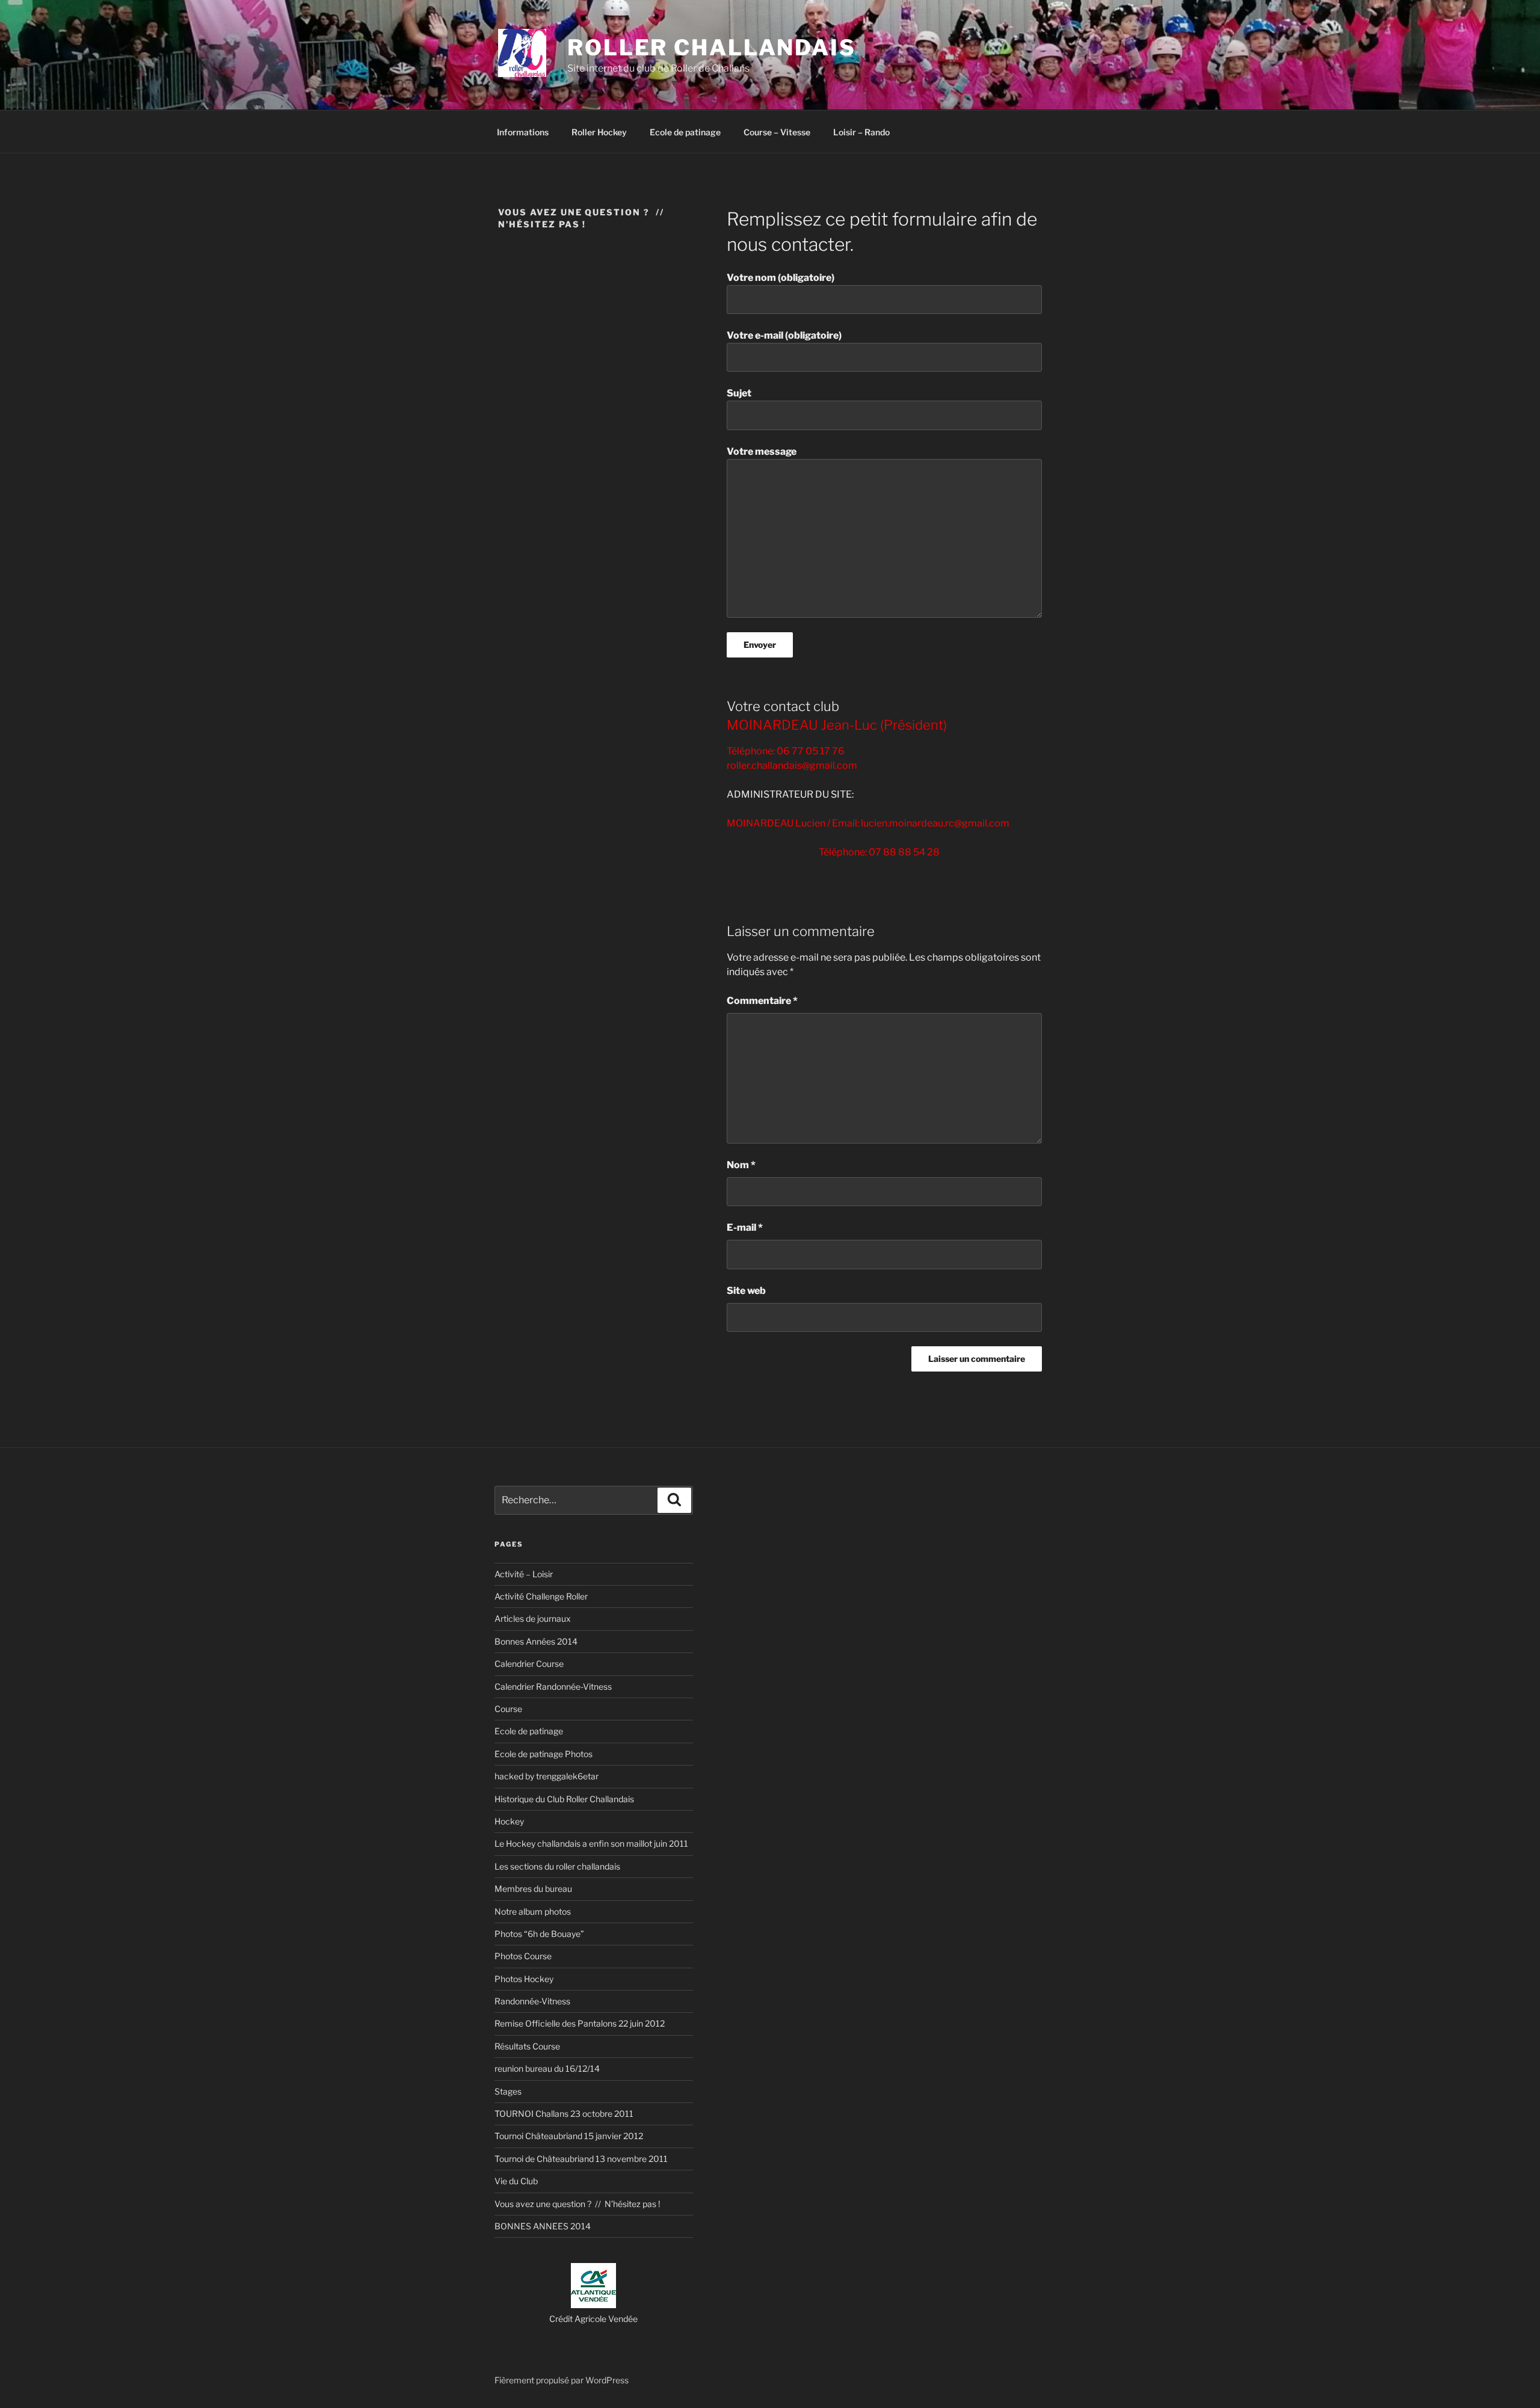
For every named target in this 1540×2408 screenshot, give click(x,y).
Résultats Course (527, 2046)
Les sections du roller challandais (557, 1866)
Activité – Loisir (524, 1574)
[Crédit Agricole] (593, 2305)
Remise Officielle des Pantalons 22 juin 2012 (580, 2023)
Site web (746, 1291)
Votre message (762, 451)
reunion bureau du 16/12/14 (547, 2068)
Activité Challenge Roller (541, 1596)
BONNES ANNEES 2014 (543, 2226)
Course (508, 1709)
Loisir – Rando (861, 132)
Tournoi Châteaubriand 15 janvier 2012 (569, 2136)
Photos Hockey (524, 1979)
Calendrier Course (529, 1664)
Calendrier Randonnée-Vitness (553, 1686)
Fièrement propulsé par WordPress (562, 2380)
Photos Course (523, 1956)
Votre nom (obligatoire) (781, 278)
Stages (508, 2091)
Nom (741, 1165)
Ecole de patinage (685, 132)
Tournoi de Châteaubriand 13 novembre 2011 (581, 2159)
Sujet (739, 393)
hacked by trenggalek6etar (547, 1776)
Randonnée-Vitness (532, 2001)
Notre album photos (533, 1911)
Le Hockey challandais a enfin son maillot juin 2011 (591, 1843)
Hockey (509, 1821)
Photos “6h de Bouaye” (539, 1934)
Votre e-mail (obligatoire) (784, 335)
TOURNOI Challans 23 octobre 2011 (564, 2114)
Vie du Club (516, 2181)
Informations (523, 132)
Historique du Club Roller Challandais (564, 1799)
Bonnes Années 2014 (536, 1641)
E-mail (745, 1227)
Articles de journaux (533, 1618)
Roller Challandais (712, 48)
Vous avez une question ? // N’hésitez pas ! (577, 2204)
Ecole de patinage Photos (544, 1754)
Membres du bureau (533, 1889)
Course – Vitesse (777, 132)
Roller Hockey (599, 132)
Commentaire (762, 1001)
